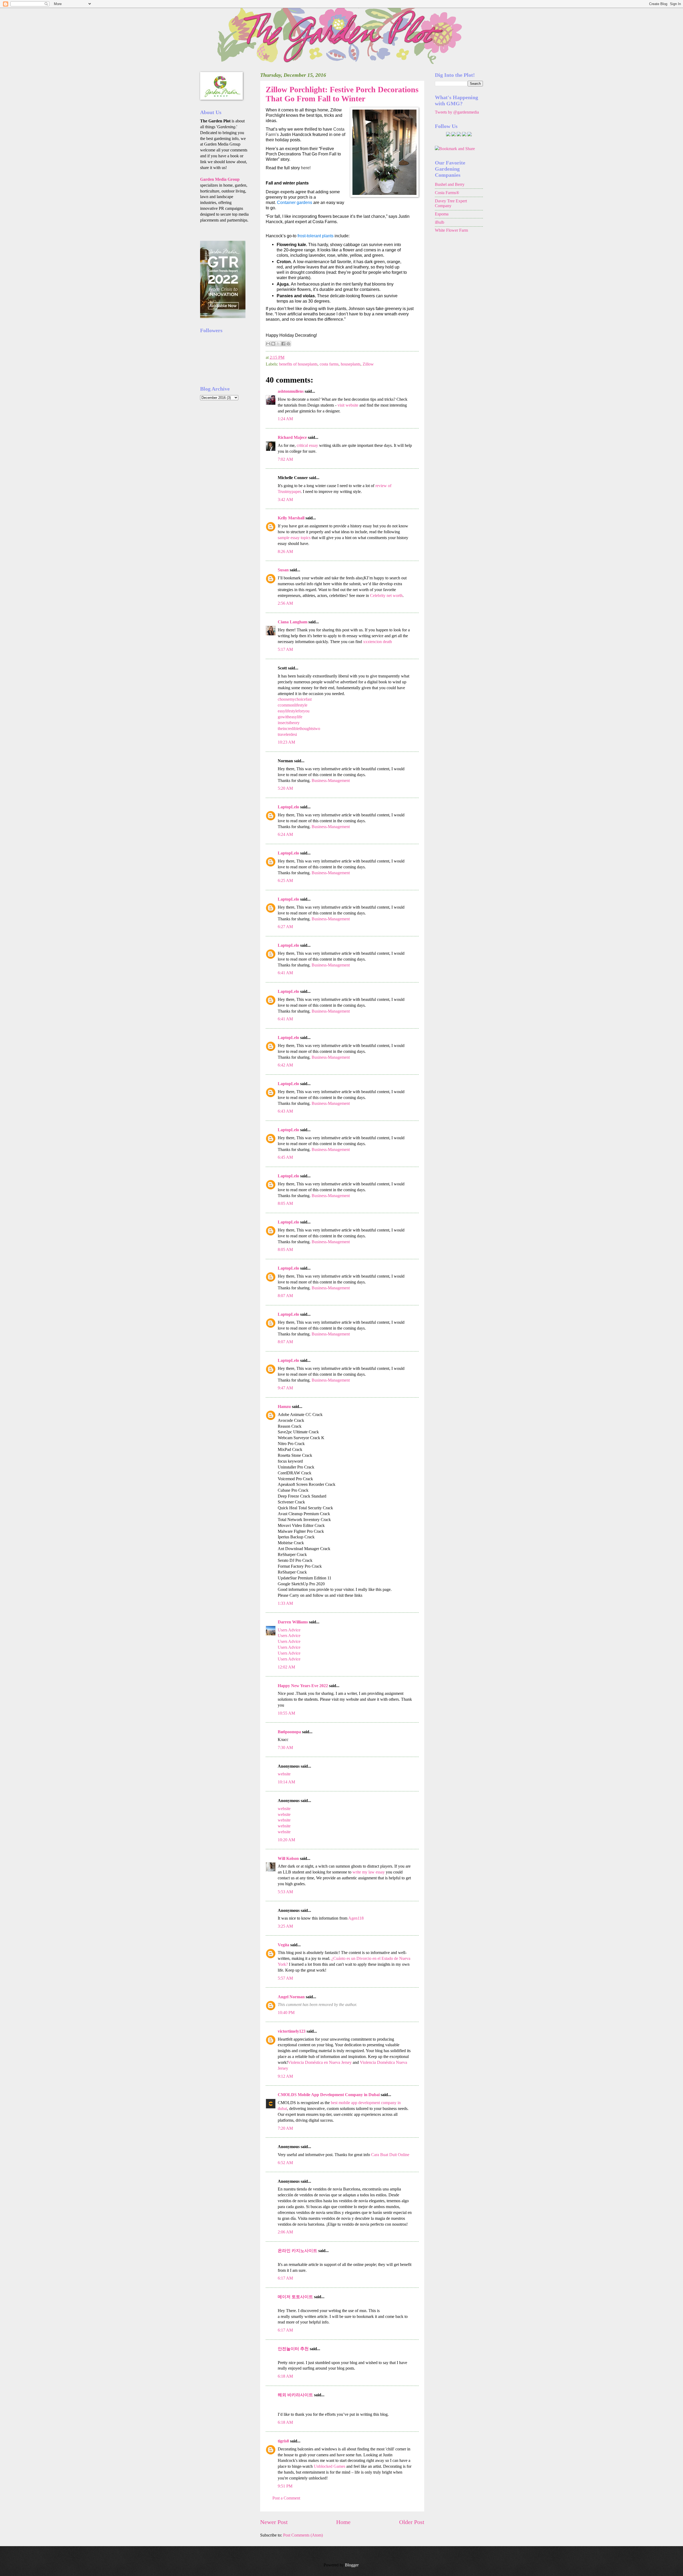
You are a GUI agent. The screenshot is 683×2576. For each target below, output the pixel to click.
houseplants (351, 364)
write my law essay (369, 1872)
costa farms (329, 364)
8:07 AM (285, 1296)
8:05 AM (285, 1203)
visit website (348, 405)
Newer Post (274, 2522)
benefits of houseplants (298, 364)
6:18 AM (285, 2376)
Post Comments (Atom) (303, 2535)
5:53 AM (285, 1892)
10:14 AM (286, 1782)
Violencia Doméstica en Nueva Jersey (320, 2062)
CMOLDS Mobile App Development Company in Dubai (329, 2095)
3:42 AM (285, 499)
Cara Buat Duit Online (390, 2155)
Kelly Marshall (291, 518)
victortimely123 (292, 2031)
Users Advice (289, 1630)
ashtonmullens (291, 391)
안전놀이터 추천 (293, 2349)
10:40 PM (286, 2013)
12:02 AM (286, 1667)
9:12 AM (285, 2076)
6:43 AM (285, 1111)
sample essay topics (294, 538)
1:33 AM (285, 1603)
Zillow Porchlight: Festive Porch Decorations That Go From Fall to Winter (342, 94)
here (305, 168)
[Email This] (268, 344)
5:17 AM (285, 649)
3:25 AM (285, 1926)
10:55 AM (286, 1713)
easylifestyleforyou (294, 711)
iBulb (440, 222)
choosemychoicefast (295, 699)
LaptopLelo (288, 807)
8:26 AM (285, 551)
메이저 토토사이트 (295, 2297)
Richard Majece (292, 437)
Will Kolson (288, 1858)
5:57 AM (285, 1978)
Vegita (284, 1945)
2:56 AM (285, 603)
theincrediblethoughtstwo (299, 729)
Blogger (352, 2565)
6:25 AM (285, 880)
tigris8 (283, 2441)
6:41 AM (285, 973)
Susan (283, 570)
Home (343, 2522)
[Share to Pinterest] (288, 344)
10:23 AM (286, 742)
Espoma (442, 214)
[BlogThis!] (273, 344)
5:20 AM (285, 788)
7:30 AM (285, 1748)
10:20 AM (286, 1840)
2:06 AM (285, 2232)
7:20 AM (285, 2128)
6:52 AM (285, 2163)
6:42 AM (285, 1065)
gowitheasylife (290, 717)
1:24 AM (285, 419)
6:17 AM (285, 2278)
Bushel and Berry (450, 184)
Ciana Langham (293, 622)
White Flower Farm (451, 230)
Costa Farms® (447, 193)
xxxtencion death (378, 642)
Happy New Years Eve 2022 (303, 1686)
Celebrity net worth (386, 595)
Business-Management (330, 781)
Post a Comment (286, 2498)
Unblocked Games (329, 2466)
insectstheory (289, 723)
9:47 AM (285, 1388)
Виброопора (289, 1732)
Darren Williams (293, 1622)
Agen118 (356, 1918)
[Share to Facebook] (283, 344)
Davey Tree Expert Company (451, 203)
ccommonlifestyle (293, 705)
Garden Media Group (220, 179)
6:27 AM (285, 927)
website (284, 1774)
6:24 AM (285, 834)
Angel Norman (291, 1997)
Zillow (368, 364)
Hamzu (284, 1407)
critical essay (307, 445)
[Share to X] (278, 344)
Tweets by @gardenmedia (457, 112)
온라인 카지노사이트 (297, 2251)
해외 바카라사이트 (295, 2395)
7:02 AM (285, 459)
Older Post (412, 2522)
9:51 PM (285, 2486)
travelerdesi (287, 734)
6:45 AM (285, 1157)
